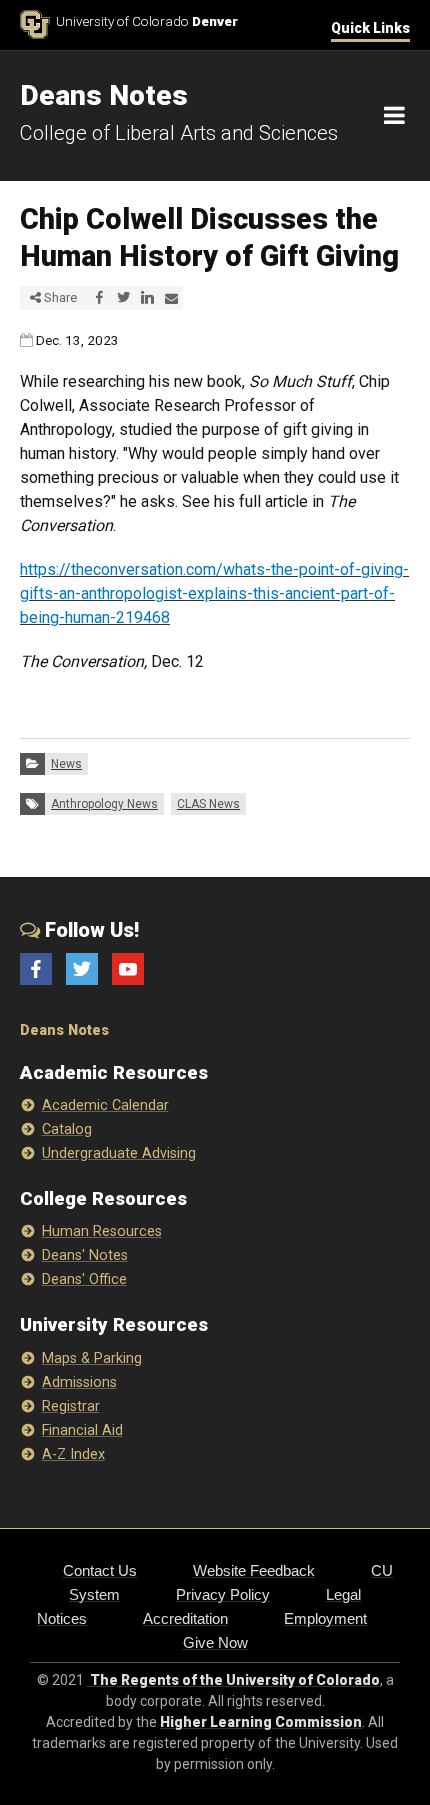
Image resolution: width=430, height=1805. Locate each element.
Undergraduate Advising (119, 1153)
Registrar (71, 1406)
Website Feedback (254, 1570)
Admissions (79, 1382)
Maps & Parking (92, 1358)
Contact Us (100, 1570)
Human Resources (102, 1231)
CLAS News (208, 804)
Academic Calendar (105, 1105)
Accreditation (185, 1618)
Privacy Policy (223, 1594)
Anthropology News (104, 804)
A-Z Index (73, 1454)
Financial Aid (82, 1430)
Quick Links (370, 28)
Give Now (215, 1642)
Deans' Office (84, 1279)
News (66, 764)
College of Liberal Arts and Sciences (179, 133)
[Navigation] (394, 116)
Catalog (67, 1129)
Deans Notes (64, 1030)
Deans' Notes (85, 1255)
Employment (325, 1618)
